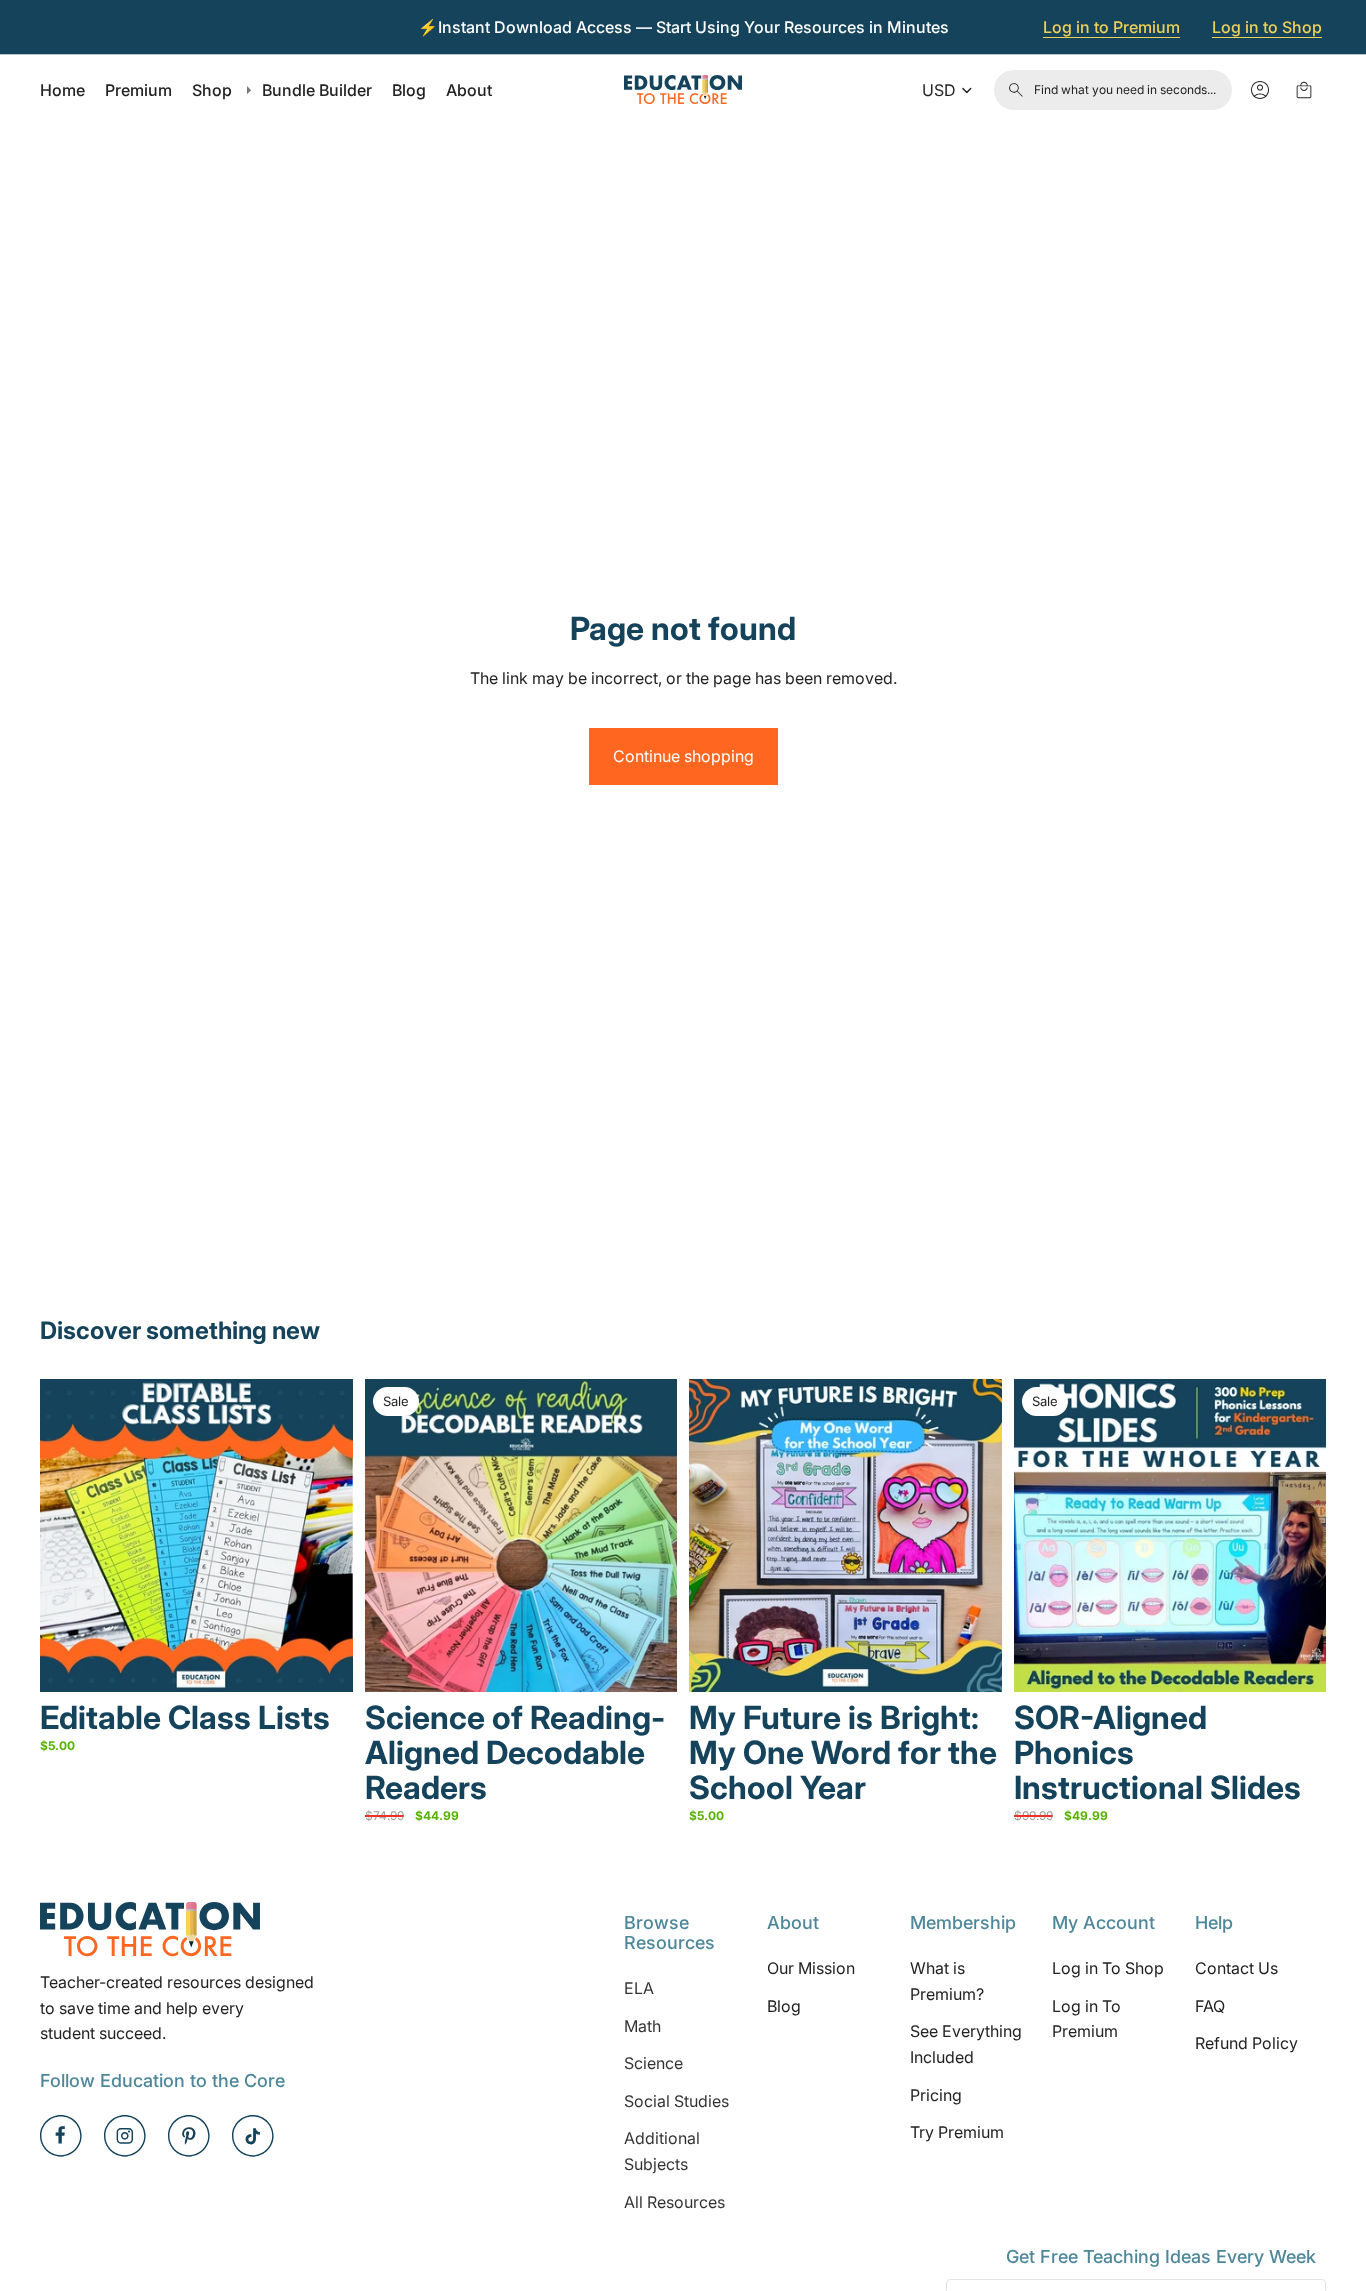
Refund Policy (1246, 2043)
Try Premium (957, 2132)
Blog (784, 2006)
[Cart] (1304, 90)
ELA (639, 1988)
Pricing (936, 2094)
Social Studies (676, 2101)
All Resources (674, 2201)
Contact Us (1236, 1968)
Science (653, 2063)
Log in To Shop (1108, 1968)
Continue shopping (683, 756)
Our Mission (811, 1968)
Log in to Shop (1267, 27)
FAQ (1210, 2006)
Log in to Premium (1111, 27)
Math (642, 2025)
